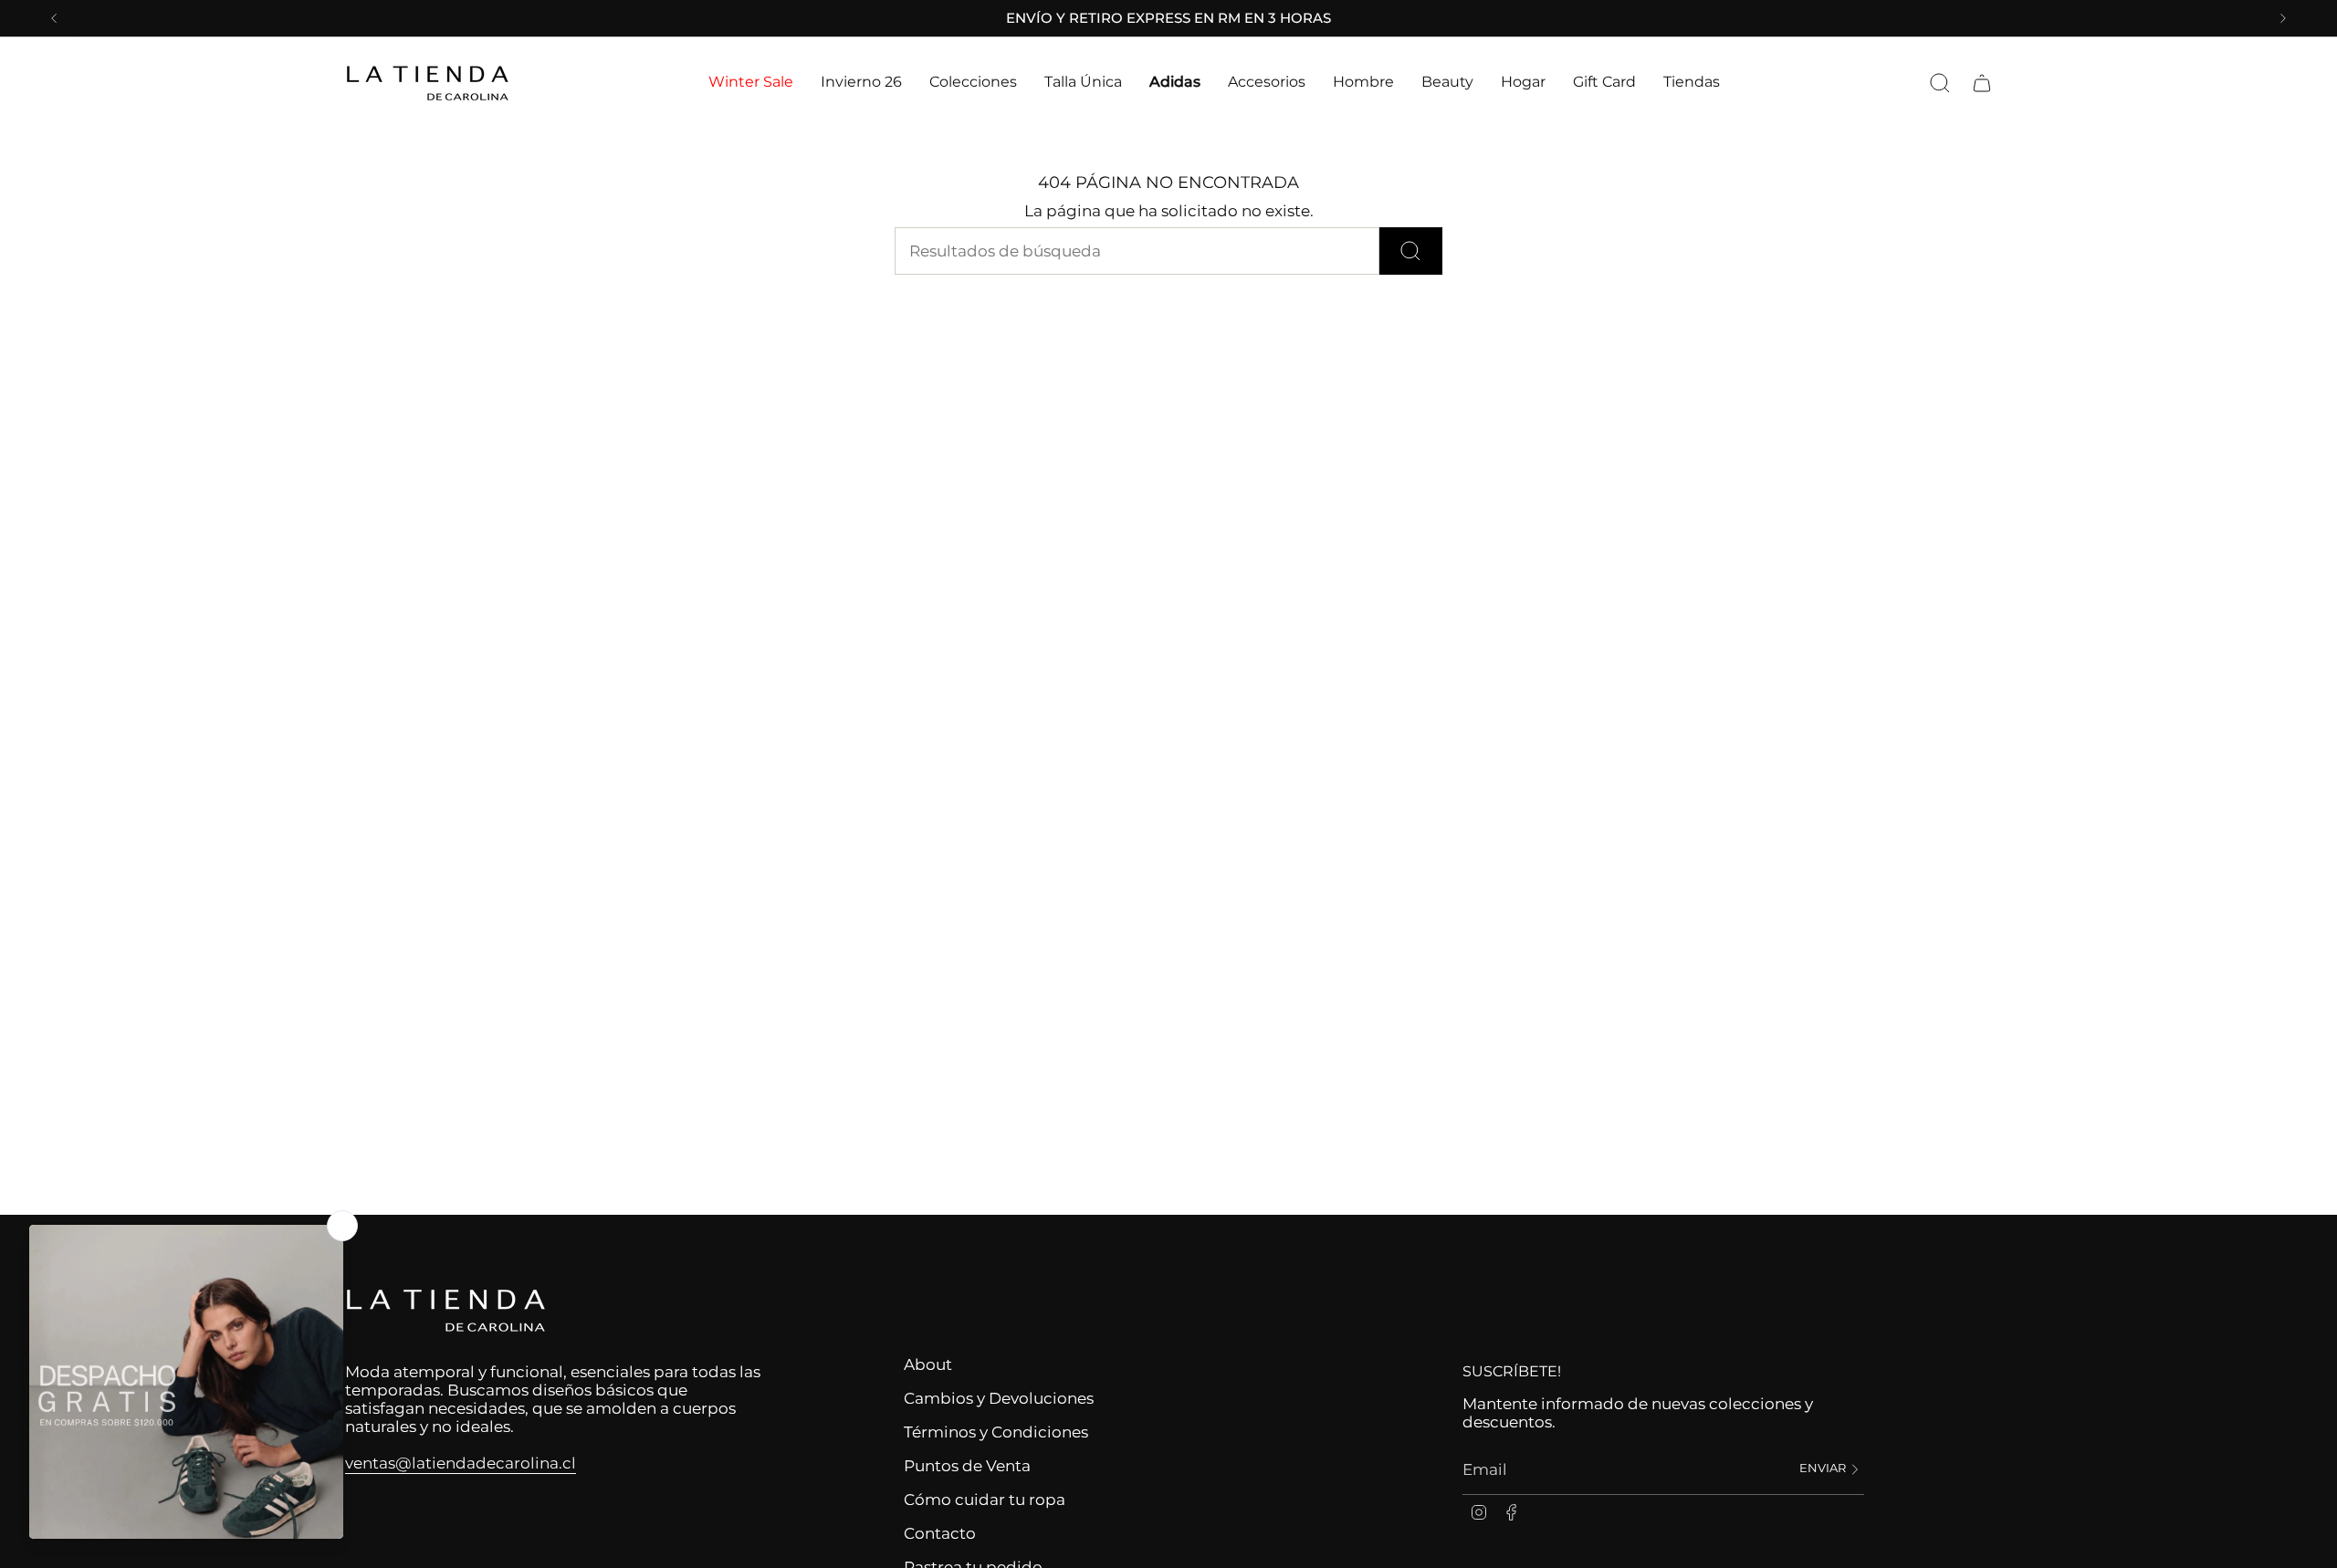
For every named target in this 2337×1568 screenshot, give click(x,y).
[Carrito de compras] (1982, 83)
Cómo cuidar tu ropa (985, 1500)
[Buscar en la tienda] (1411, 251)
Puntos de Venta (967, 1466)
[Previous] (54, 18)
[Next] (2283, 18)
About (928, 1364)
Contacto (940, 1533)
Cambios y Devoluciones (999, 1398)
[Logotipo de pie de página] (445, 1311)
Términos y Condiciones (996, 1432)
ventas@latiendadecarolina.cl (461, 1463)
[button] (751, 83)
